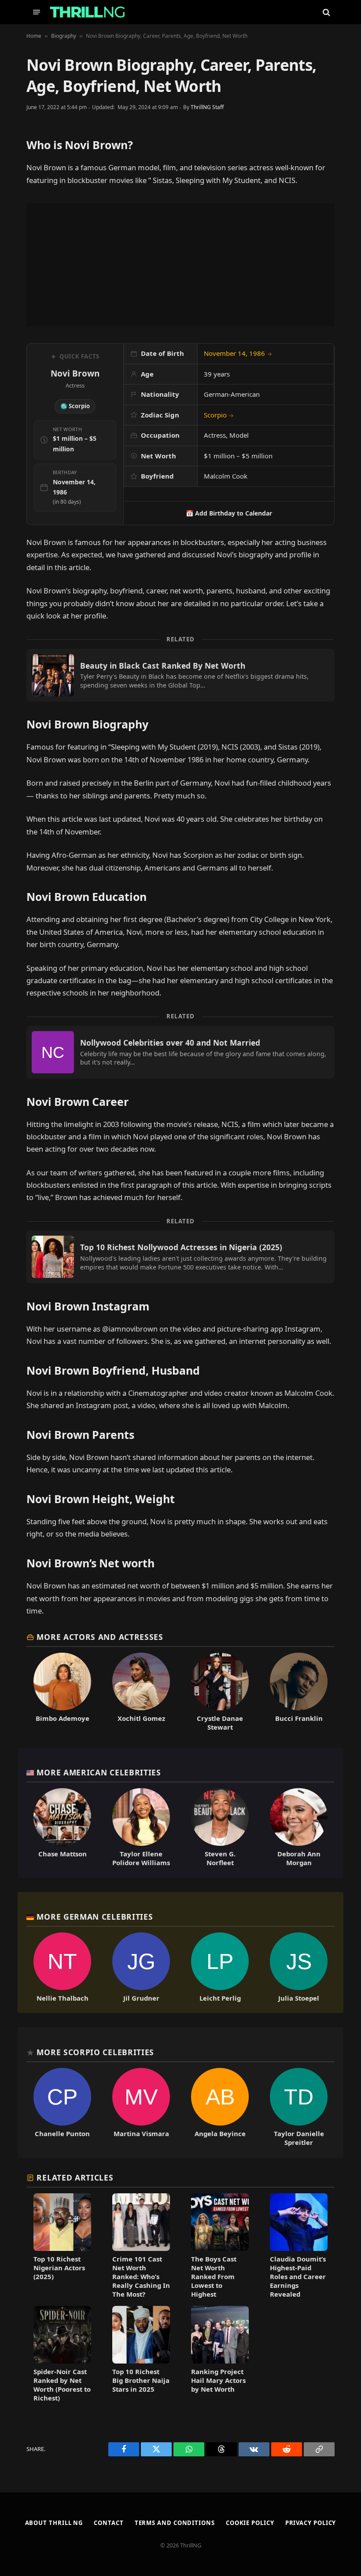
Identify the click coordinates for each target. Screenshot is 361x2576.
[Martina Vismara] (141, 2107)
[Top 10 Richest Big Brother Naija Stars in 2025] (141, 2354)
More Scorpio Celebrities (95, 2052)
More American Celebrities (99, 1772)
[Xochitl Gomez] (141, 1692)
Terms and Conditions (175, 2523)
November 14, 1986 (238, 353)
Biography (64, 36)
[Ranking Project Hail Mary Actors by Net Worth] (220, 2354)
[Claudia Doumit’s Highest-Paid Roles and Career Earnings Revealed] (299, 2246)
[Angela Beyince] (220, 2107)
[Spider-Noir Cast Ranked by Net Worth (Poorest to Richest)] (62, 2354)
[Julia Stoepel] (299, 1967)
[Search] (326, 12)
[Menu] (37, 12)
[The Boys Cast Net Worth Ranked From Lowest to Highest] (220, 2246)
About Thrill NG (54, 2523)
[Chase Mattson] (62, 1828)
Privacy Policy (311, 2523)
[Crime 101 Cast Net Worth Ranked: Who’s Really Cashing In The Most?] (141, 2246)
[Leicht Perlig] (220, 1967)
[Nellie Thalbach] (62, 1967)
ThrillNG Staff (207, 107)
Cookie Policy (250, 2523)
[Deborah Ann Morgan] (299, 1828)
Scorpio (219, 415)
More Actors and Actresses (100, 1637)
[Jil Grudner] (141, 1967)
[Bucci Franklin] (299, 1692)
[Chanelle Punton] (62, 2107)
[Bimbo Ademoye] (62, 1692)
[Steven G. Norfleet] (220, 1828)
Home (34, 36)
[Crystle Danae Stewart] (220, 1692)
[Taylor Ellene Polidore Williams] (141, 1828)
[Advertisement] (180, 265)
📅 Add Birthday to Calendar (229, 513)
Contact (109, 2523)
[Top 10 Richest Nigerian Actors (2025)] (62, 2246)
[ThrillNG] (87, 12)
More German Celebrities (95, 1917)
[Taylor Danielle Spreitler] (299, 2107)
